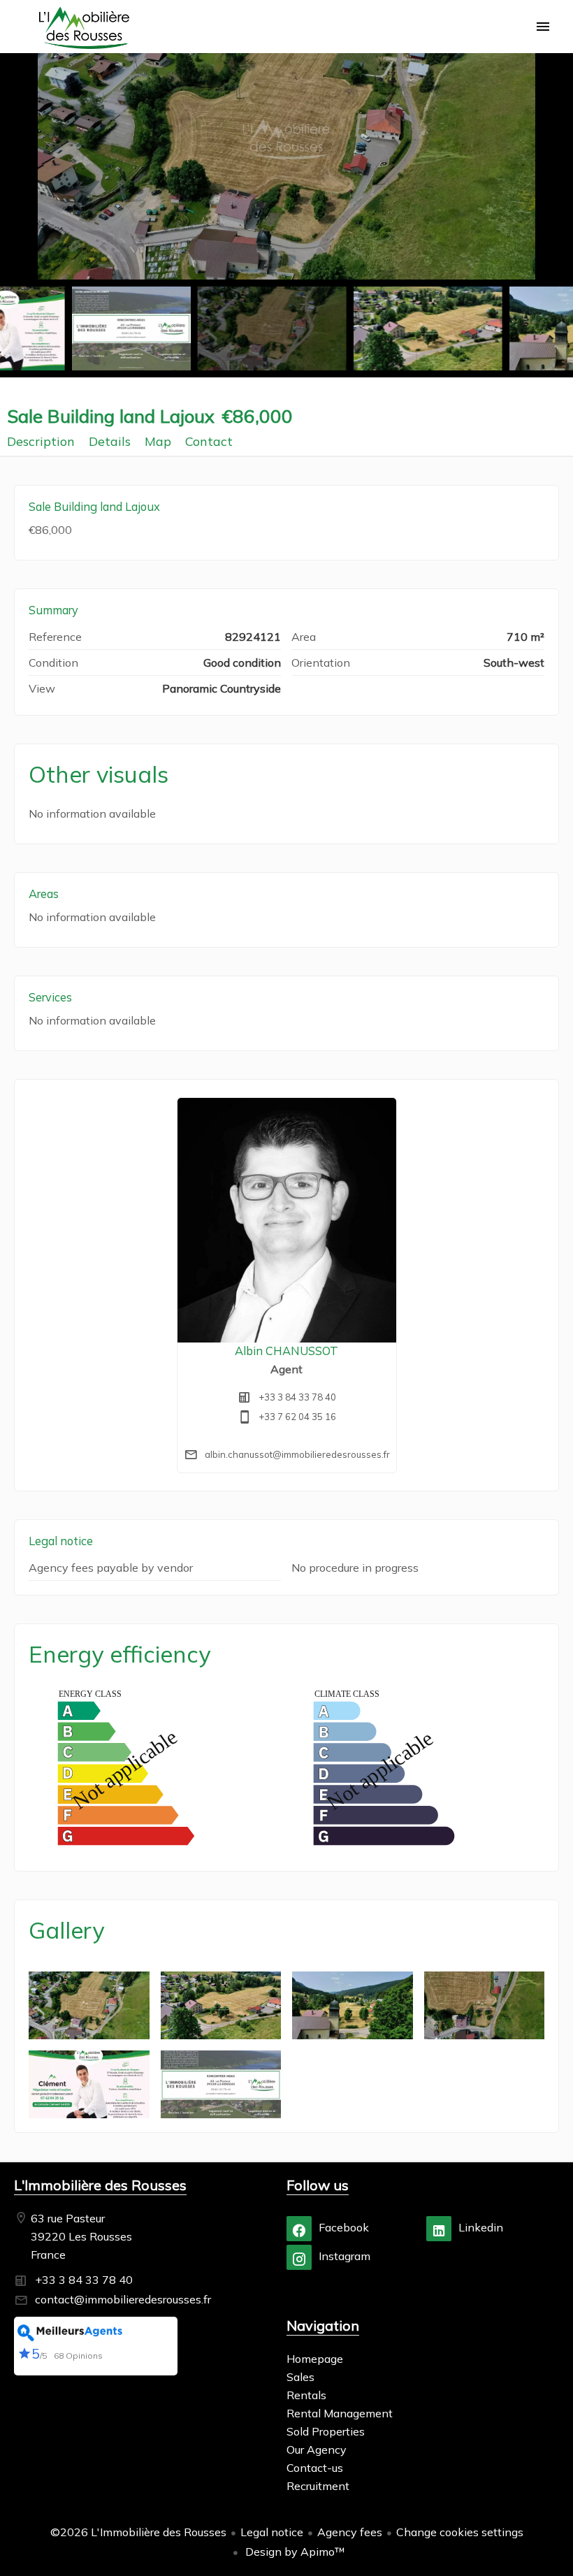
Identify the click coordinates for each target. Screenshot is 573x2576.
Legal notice (272, 2532)
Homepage (84, 28)
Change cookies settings (460, 2532)
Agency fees (350, 2532)
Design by (294, 2552)
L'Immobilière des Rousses (100, 2185)
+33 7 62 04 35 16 (297, 1417)
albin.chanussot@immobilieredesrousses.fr (297, 1454)
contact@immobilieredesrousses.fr (123, 2299)
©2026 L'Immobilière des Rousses (138, 2532)
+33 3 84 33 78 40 (297, 1397)
